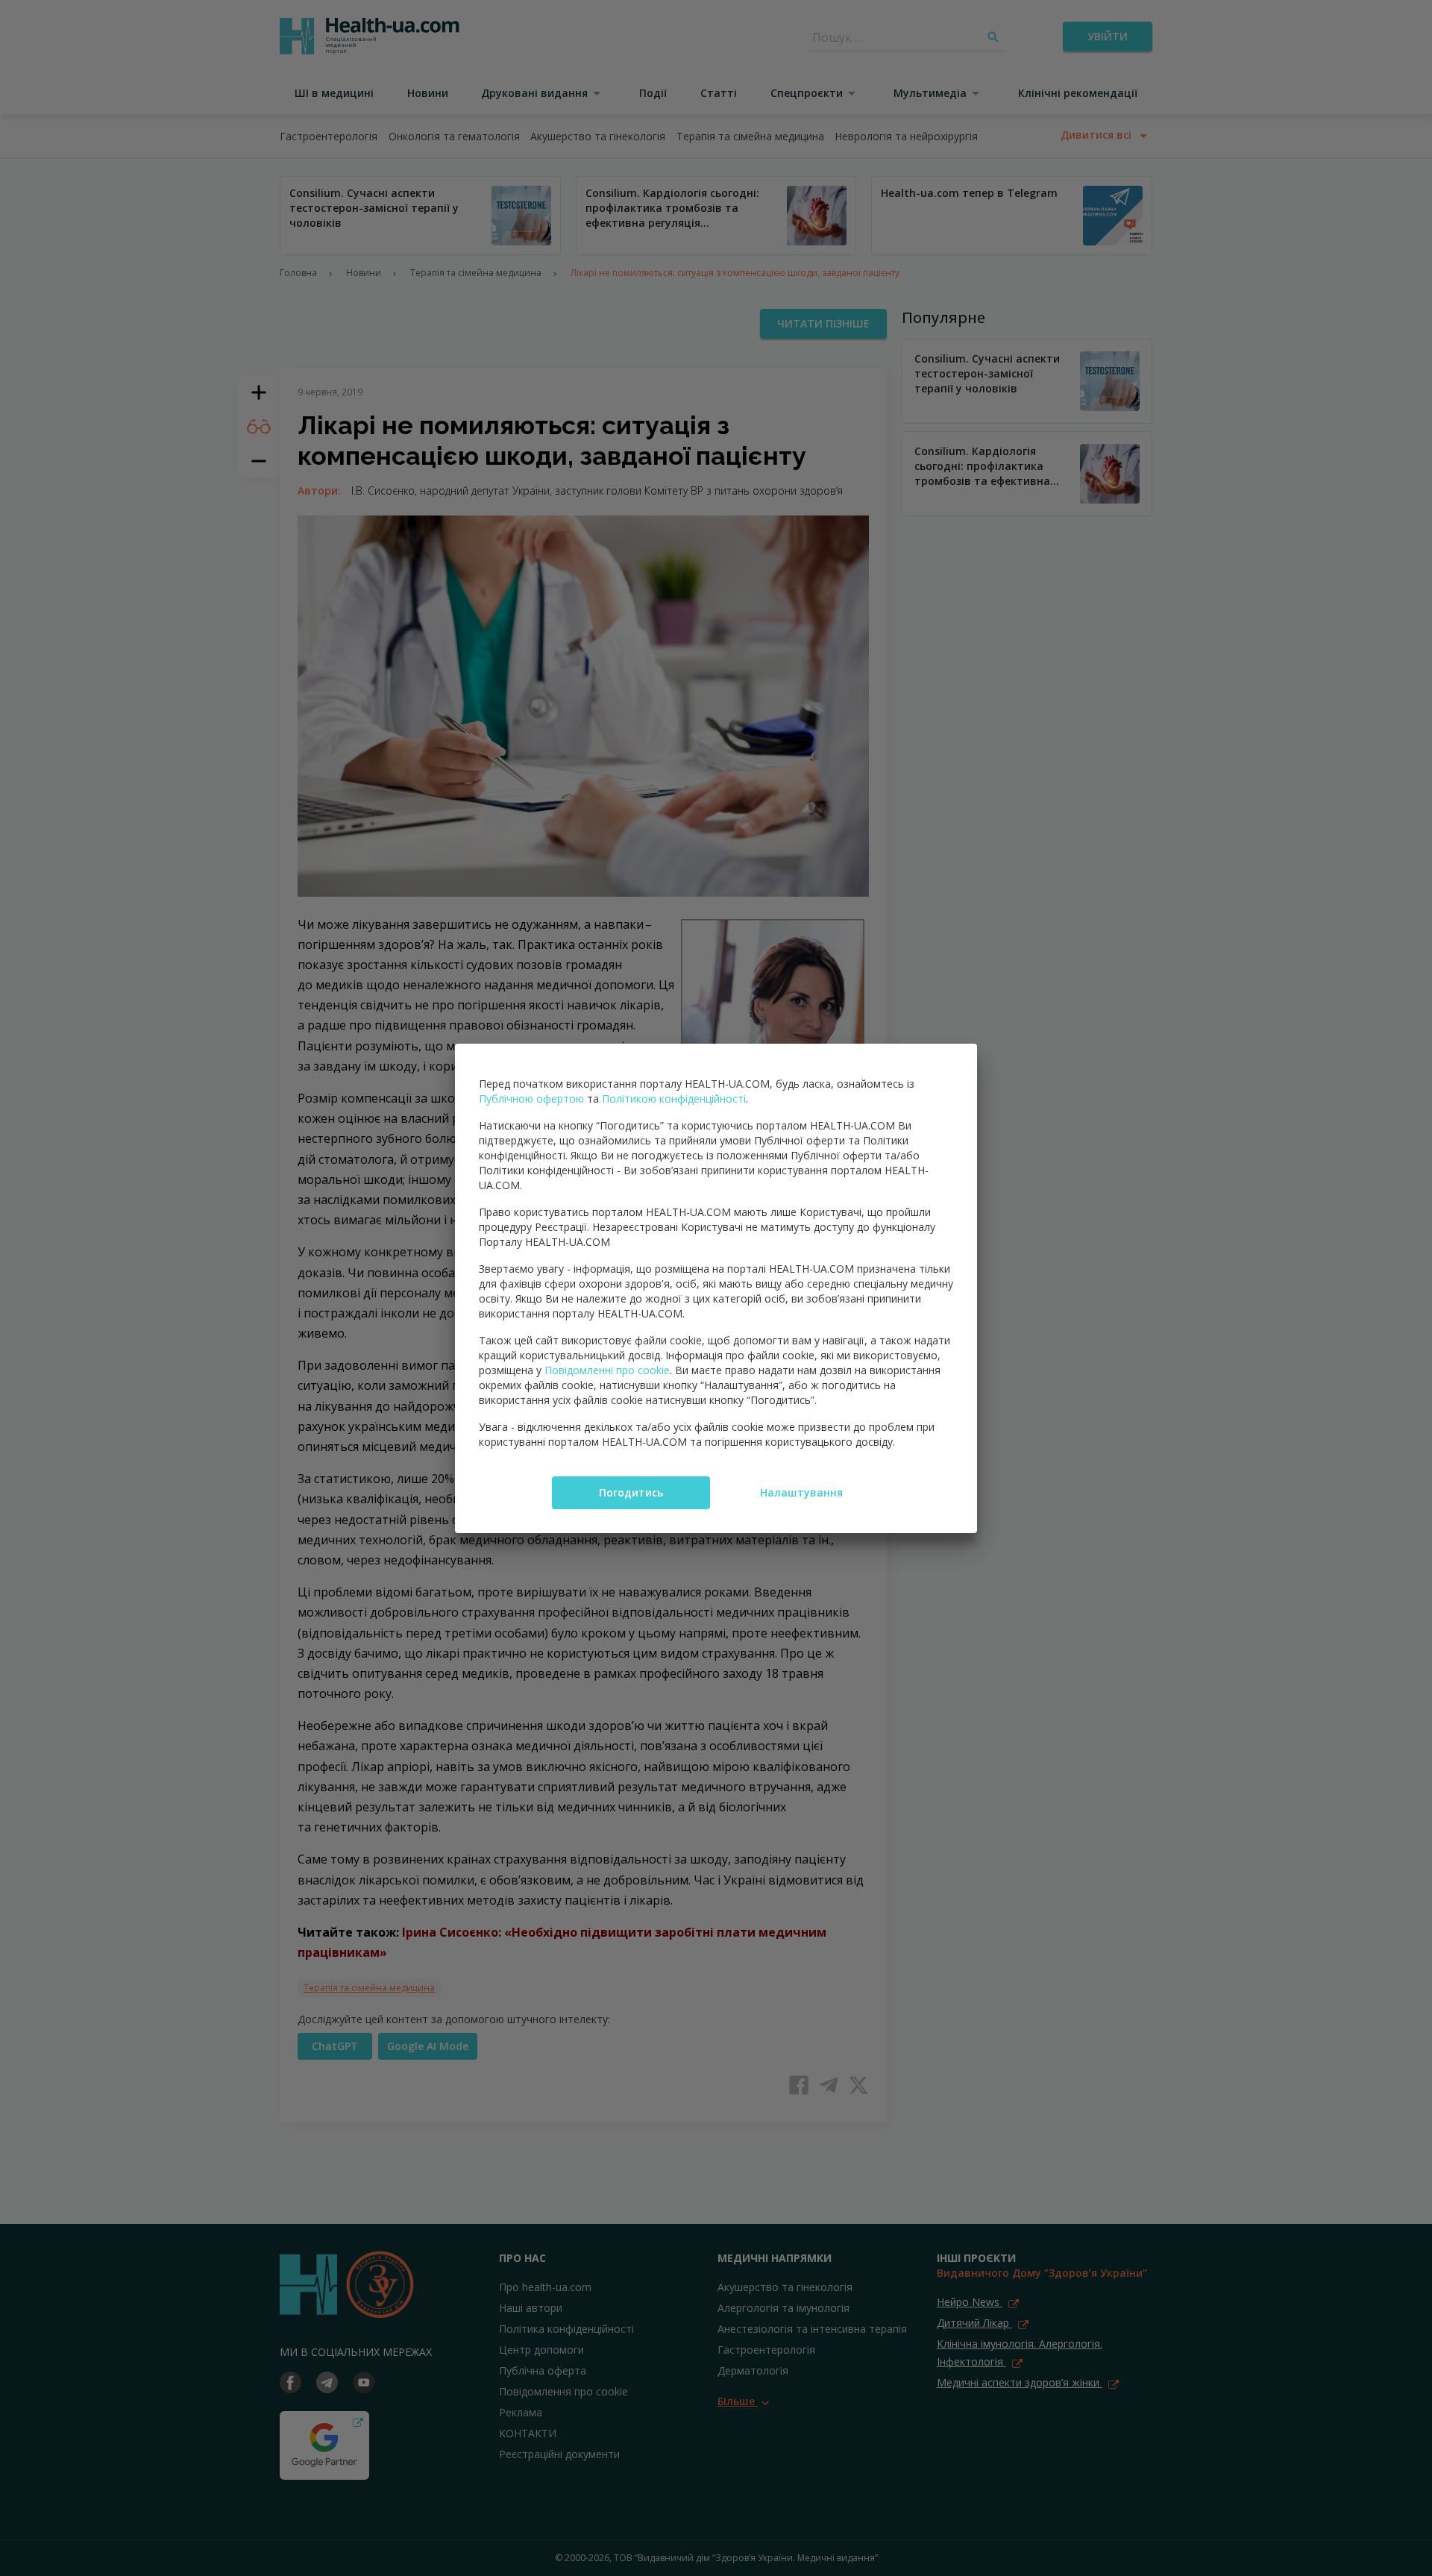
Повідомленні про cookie (607, 1370)
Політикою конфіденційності (674, 1099)
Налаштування (801, 1492)
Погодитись (631, 1492)
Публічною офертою (531, 1099)
